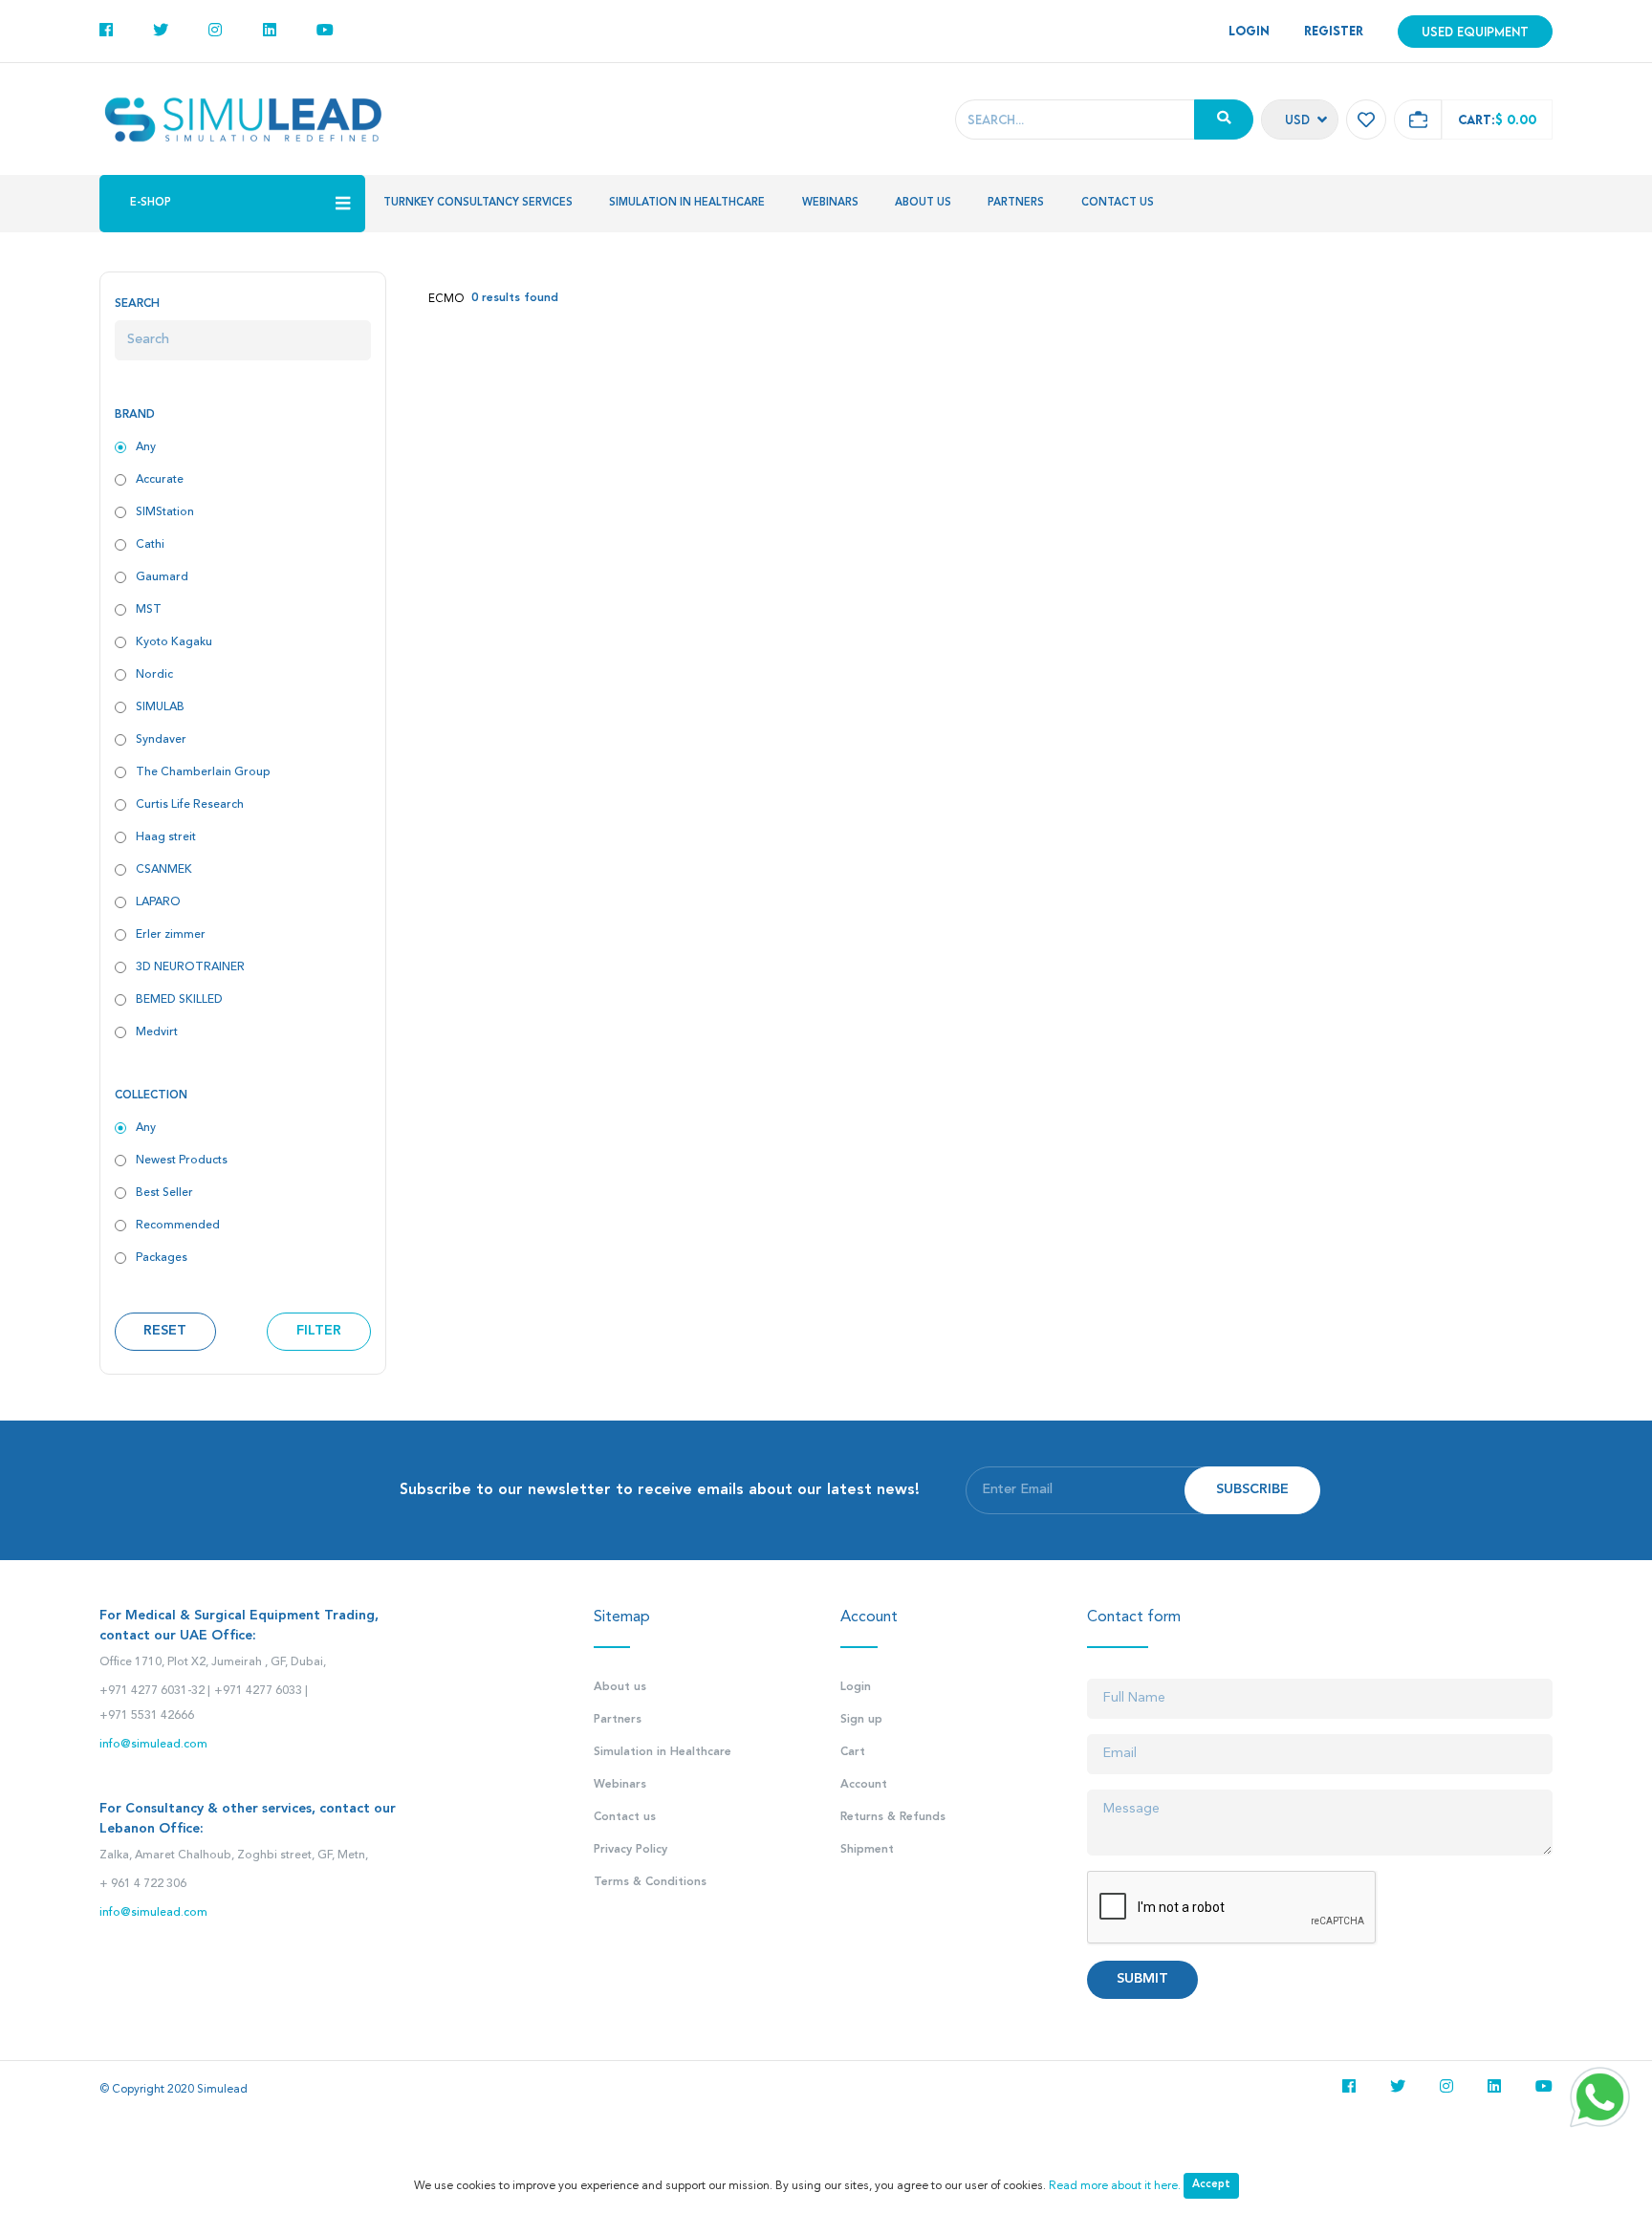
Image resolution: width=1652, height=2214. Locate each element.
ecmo (446, 299)
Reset (165, 1331)
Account (864, 1785)
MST (149, 610)
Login (856, 1687)
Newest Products (182, 1161)
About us (923, 203)
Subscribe (1252, 1490)
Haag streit (166, 837)
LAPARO (158, 902)
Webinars (830, 203)
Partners (1016, 203)
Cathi (150, 545)
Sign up (861, 1720)
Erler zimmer (171, 935)
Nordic (154, 675)
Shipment (867, 1850)
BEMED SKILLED (179, 1000)
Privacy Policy (630, 1850)
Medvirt (157, 1032)
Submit (1142, 1979)
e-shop (151, 203)
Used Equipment (1475, 32)
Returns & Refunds (893, 1817)
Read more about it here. (1115, 2186)
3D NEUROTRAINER (190, 967)
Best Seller (164, 1193)
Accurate (160, 480)
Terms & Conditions (650, 1882)
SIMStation (165, 512)
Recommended (178, 1226)
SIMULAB (160, 707)
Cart (853, 1752)
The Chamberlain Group (203, 772)
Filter (319, 1331)
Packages (162, 1258)
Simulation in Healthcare (687, 203)
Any (146, 447)
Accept (1211, 2185)
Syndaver (161, 740)
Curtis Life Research (190, 805)
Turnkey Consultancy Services (478, 203)
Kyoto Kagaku (174, 642)
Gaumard (162, 577)
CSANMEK (164, 870)
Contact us (1118, 203)
